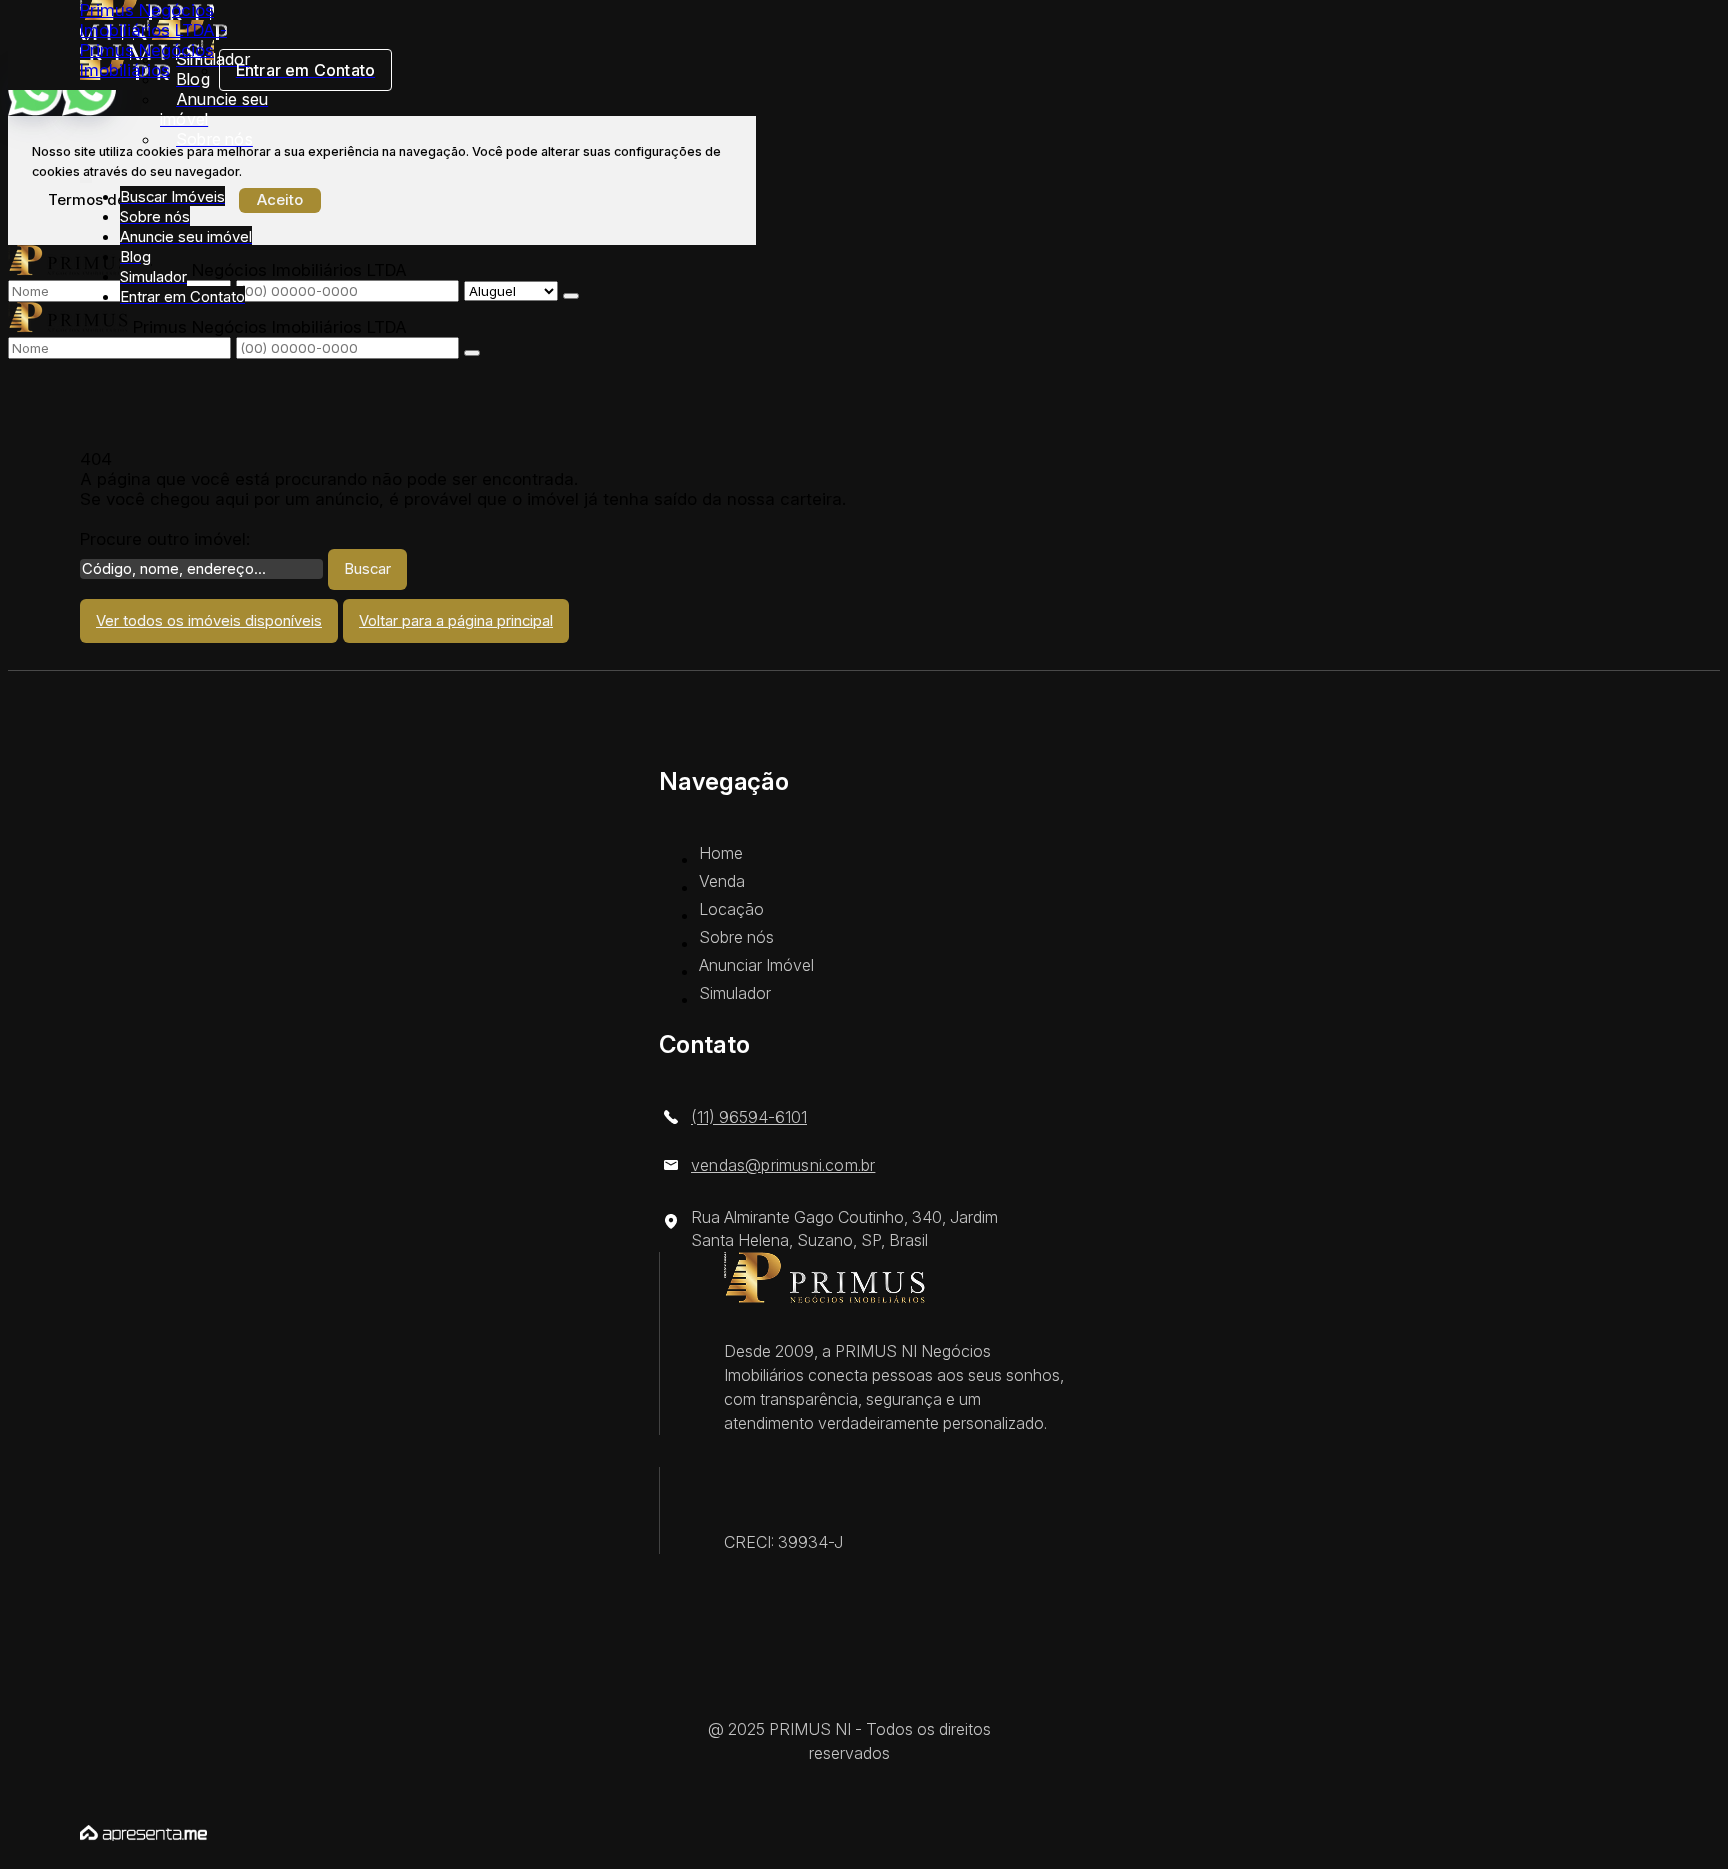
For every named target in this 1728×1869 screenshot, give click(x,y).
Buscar (367, 569)
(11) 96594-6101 (749, 1117)
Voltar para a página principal (456, 621)
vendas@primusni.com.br (783, 1165)
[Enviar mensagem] (571, 296)
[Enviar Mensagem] (472, 353)
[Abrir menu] (86, 176)
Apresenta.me (136, 1830)
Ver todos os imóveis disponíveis (209, 621)
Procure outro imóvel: (165, 539)
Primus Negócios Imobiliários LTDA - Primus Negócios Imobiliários (153, 40)
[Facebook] (864, 1699)
